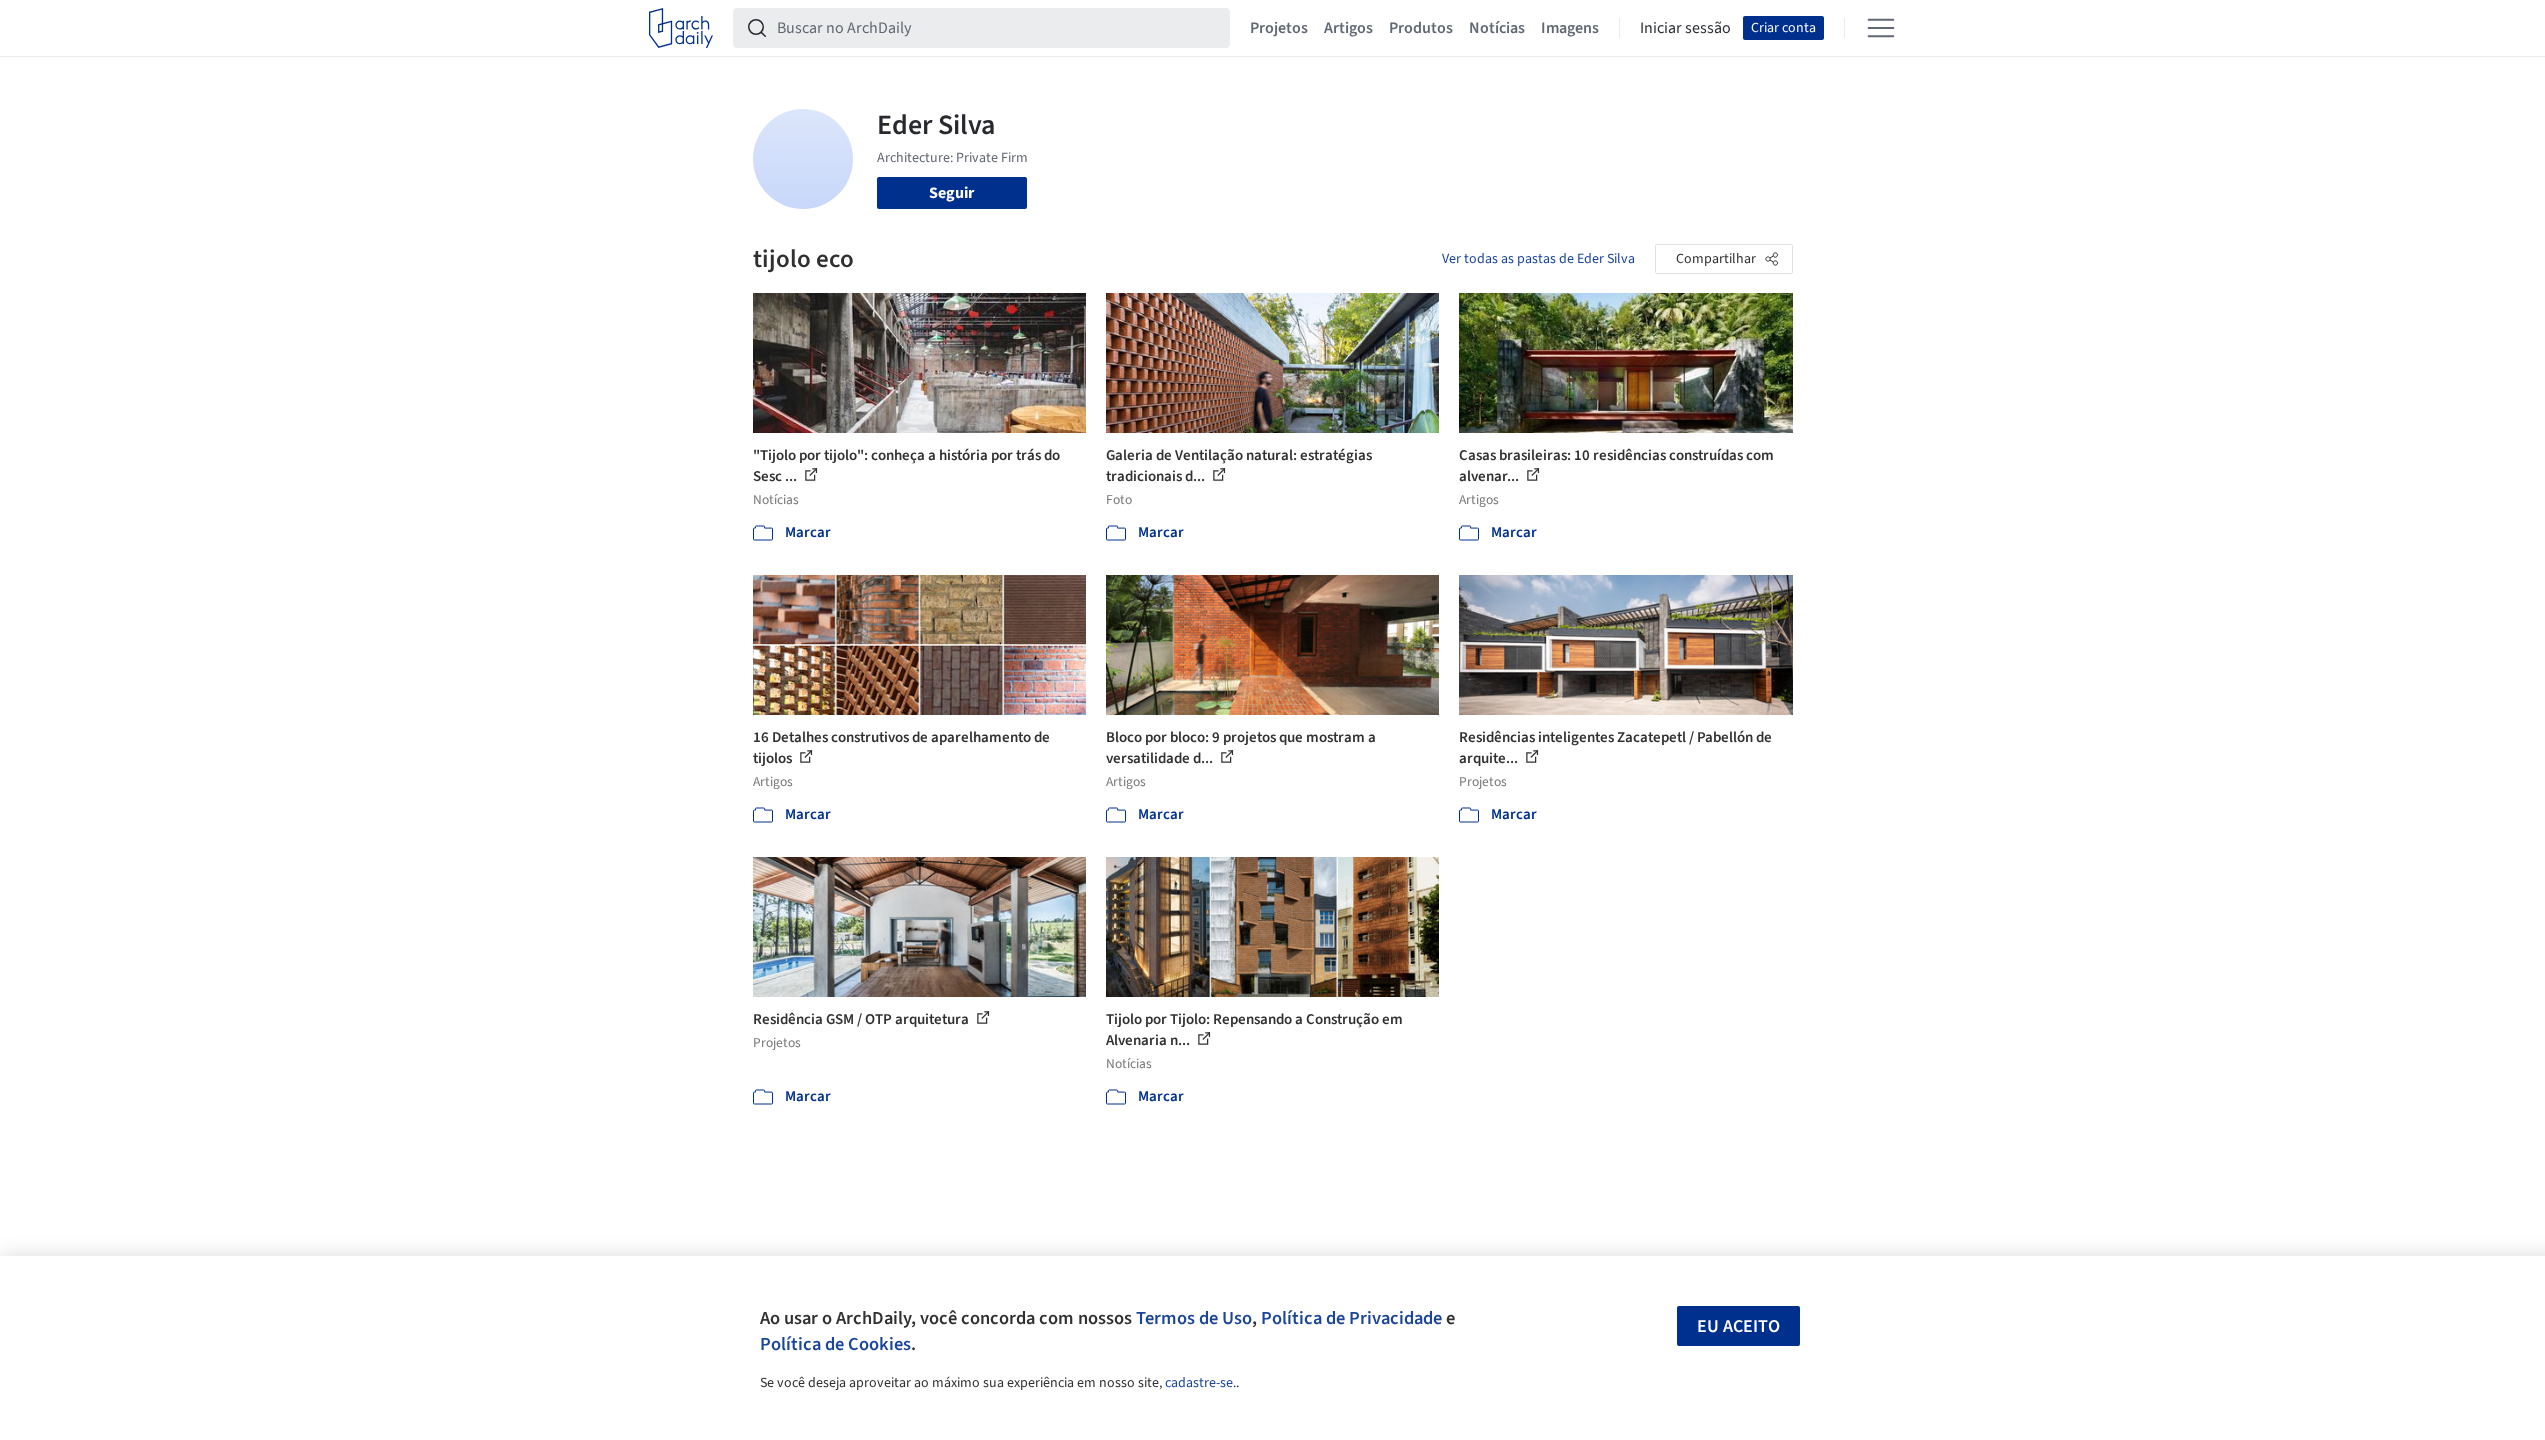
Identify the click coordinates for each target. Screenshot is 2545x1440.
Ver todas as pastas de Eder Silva (1538, 259)
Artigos (1348, 28)
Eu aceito (1738, 1326)
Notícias (1497, 28)
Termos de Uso (1194, 1318)
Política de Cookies (835, 1344)
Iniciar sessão (1685, 28)
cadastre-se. (1200, 1383)
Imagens (1570, 28)
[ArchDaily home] (681, 28)
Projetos (1279, 28)
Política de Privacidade (1351, 1318)
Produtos (1421, 28)
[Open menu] (1881, 28)
